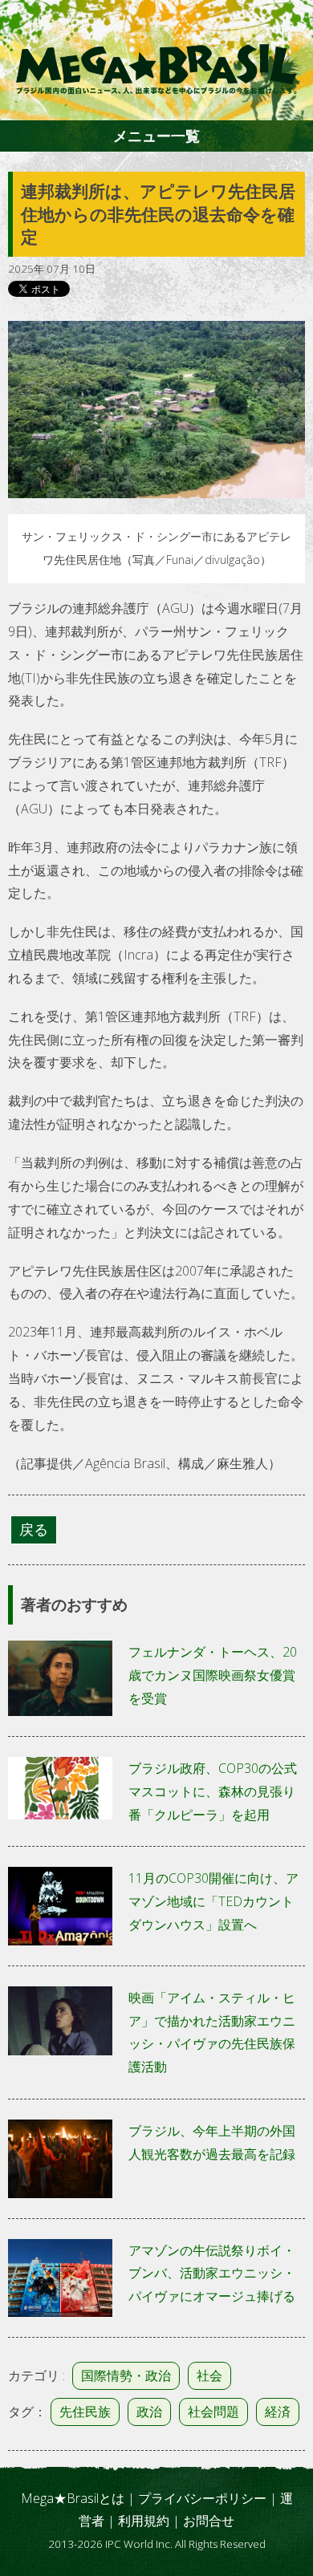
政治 (149, 2412)
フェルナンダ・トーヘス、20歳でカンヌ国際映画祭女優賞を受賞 (213, 1675)
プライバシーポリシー (202, 2498)
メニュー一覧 (156, 136)
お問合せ (209, 2521)
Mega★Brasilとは (73, 2498)
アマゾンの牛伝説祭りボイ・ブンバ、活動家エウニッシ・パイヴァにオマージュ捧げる (212, 2274)
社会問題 (213, 2412)
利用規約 (144, 2521)
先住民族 (85, 2412)
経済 (278, 2412)
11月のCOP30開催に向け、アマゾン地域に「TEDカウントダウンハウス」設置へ (213, 1901)
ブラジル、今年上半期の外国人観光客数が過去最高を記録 (212, 2142)
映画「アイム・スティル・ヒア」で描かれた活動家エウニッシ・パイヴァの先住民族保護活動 (212, 2032)
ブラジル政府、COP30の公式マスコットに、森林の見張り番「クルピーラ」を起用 (213, 1791)
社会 (209, 2375)
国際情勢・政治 (126, 2375)
